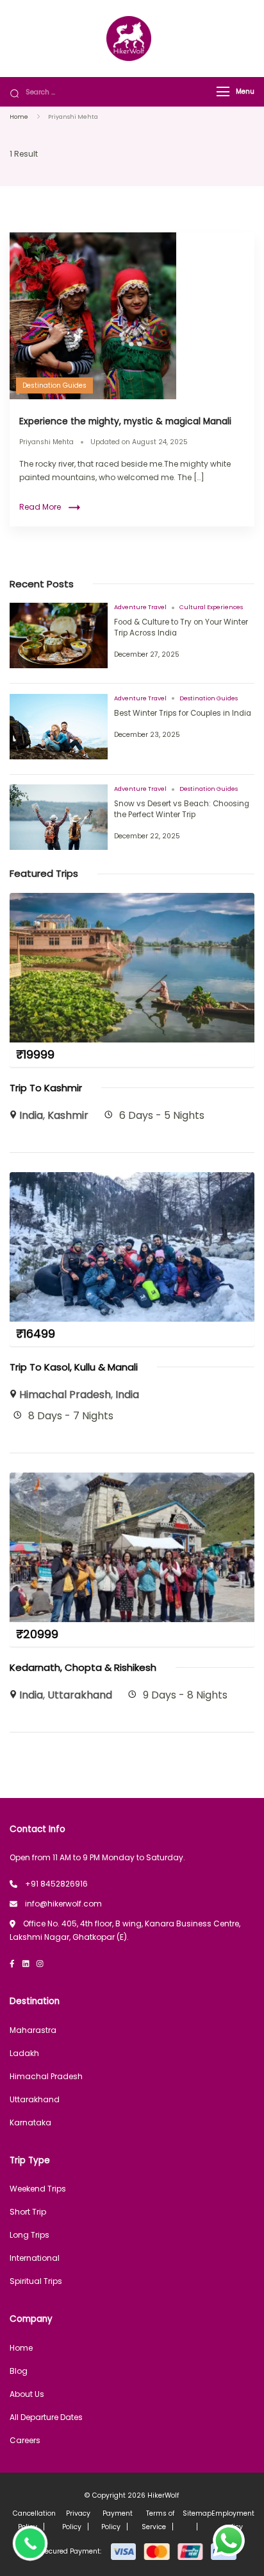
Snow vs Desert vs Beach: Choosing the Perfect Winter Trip (182, 809)
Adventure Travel (140, 607)
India (31, 1115)
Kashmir (68, 1115)
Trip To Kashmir (46, 1088)
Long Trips (29, 2235)
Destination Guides (54, 385)
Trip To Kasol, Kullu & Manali (74, 1367)
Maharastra (33, 2030)
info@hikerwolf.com (63, 1904)
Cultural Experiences (211, 607)
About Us (27, 2394)
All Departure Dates (46, 2417)
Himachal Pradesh (65, 1395)
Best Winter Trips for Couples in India (183, 713)
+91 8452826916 (56, 1884)
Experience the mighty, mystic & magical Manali (125, 421)
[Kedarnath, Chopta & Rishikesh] (132, 1479)
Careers (25, 2440)
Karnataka (30, 2122)
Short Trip (28, 2212)
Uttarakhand (80, 1695)
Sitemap (197, 2513)
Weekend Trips (38, 2189)
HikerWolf (163, 2495)
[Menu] (223, 91)
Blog (19, 2371)
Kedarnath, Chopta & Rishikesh (83, 1667)
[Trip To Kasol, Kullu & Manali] (132, 1179)
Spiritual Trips (36, 2281)
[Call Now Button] (30, 2543)
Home (21, 2348)
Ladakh (24, 2053)
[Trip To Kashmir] (132, 900)
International (35, 2258)
